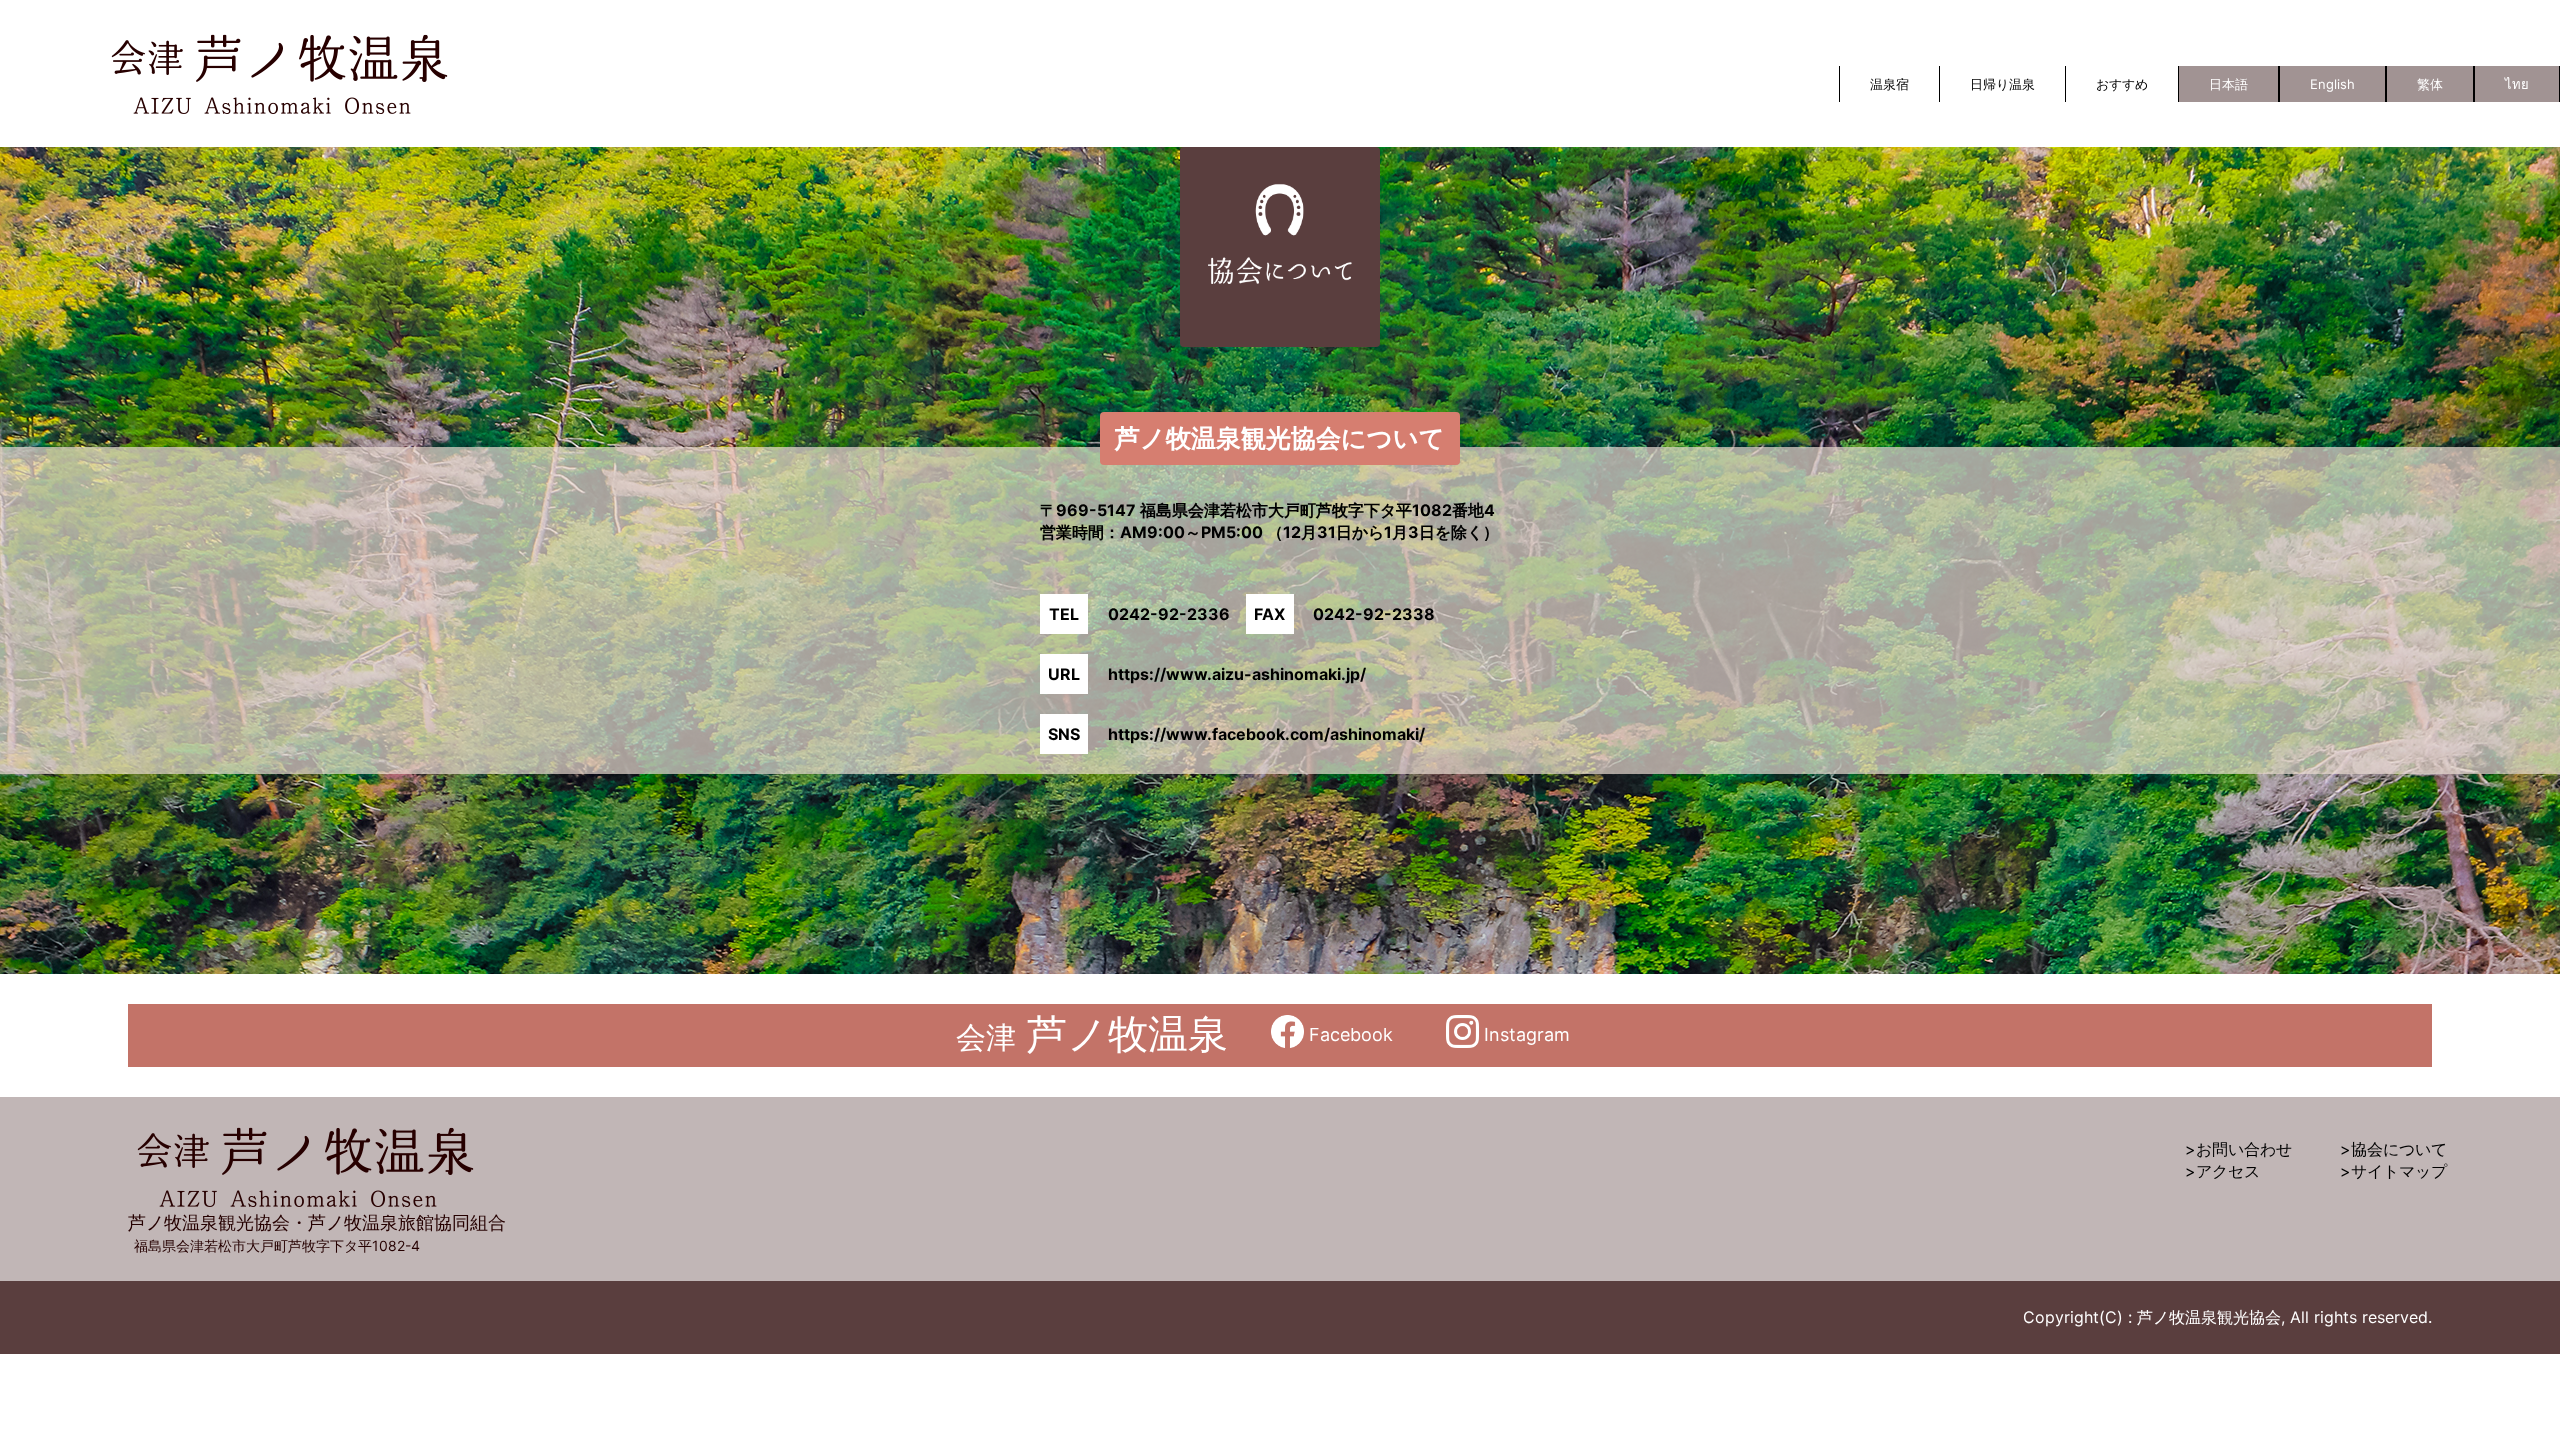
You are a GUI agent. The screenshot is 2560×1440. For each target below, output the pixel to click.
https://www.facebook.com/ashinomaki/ (1266, 734)
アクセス (2228, 1171)
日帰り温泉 (2002, 84)
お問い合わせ (2244, 1149)
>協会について (2393, 1149)
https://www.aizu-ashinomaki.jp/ (1237, 674)
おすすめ (2122, 84)
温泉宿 (1889, 84)
